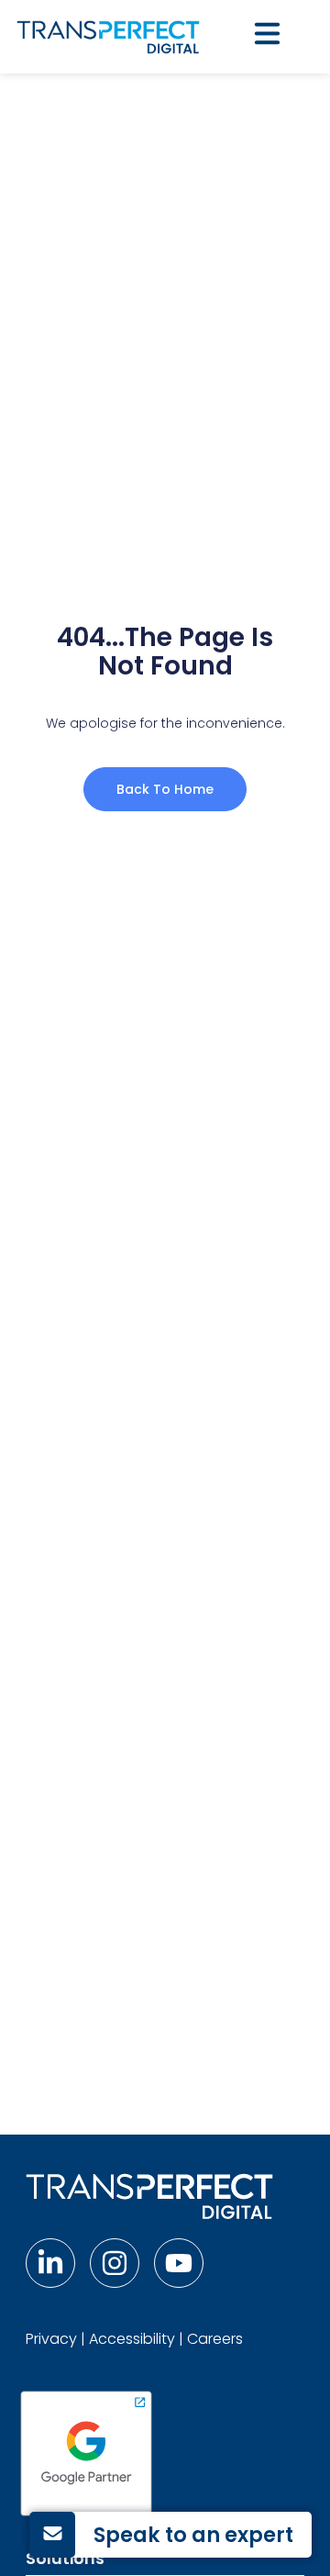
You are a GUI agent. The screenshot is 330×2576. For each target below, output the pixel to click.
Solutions (65, 2559)
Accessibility (132, 2339)
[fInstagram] (115, 2263)
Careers (215, 2339)
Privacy (51, 2339)
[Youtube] (179, 2263)
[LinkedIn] (50, 2263)
